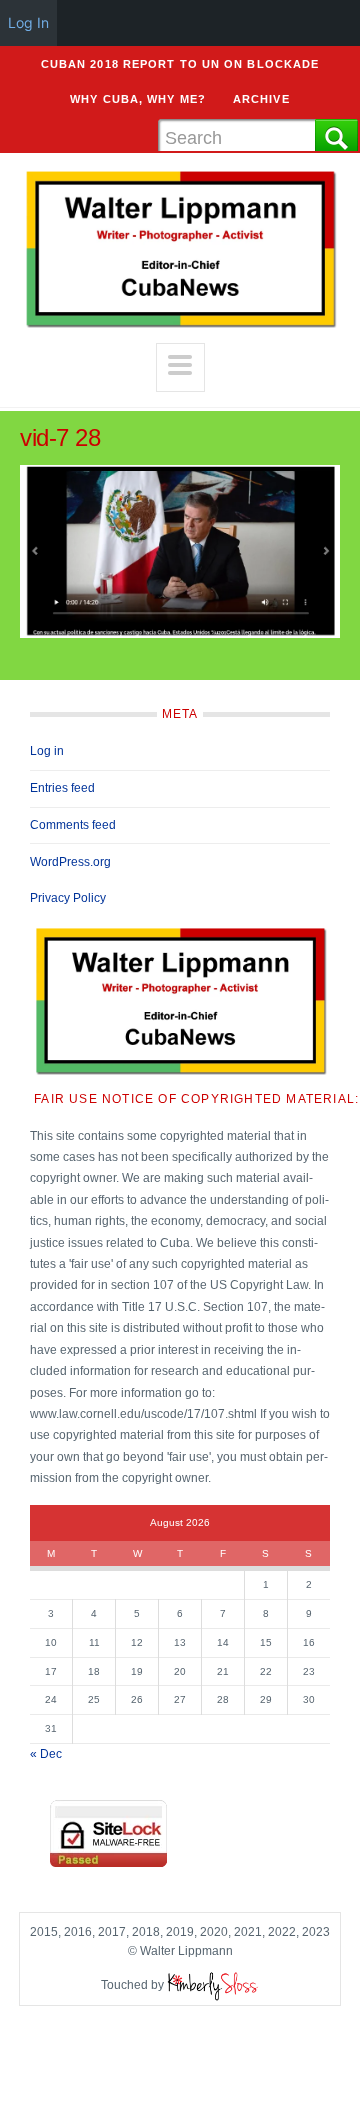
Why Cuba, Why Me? (138, 99)
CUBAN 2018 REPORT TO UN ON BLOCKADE (180, 64)
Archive (261, 99)
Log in (47, 751)
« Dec (46, 1754)
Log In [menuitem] (28, 22)
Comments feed (73, 825)
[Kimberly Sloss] (213, 1985)
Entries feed (62, 788)
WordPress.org (70, 862)
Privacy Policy (68, 898)
